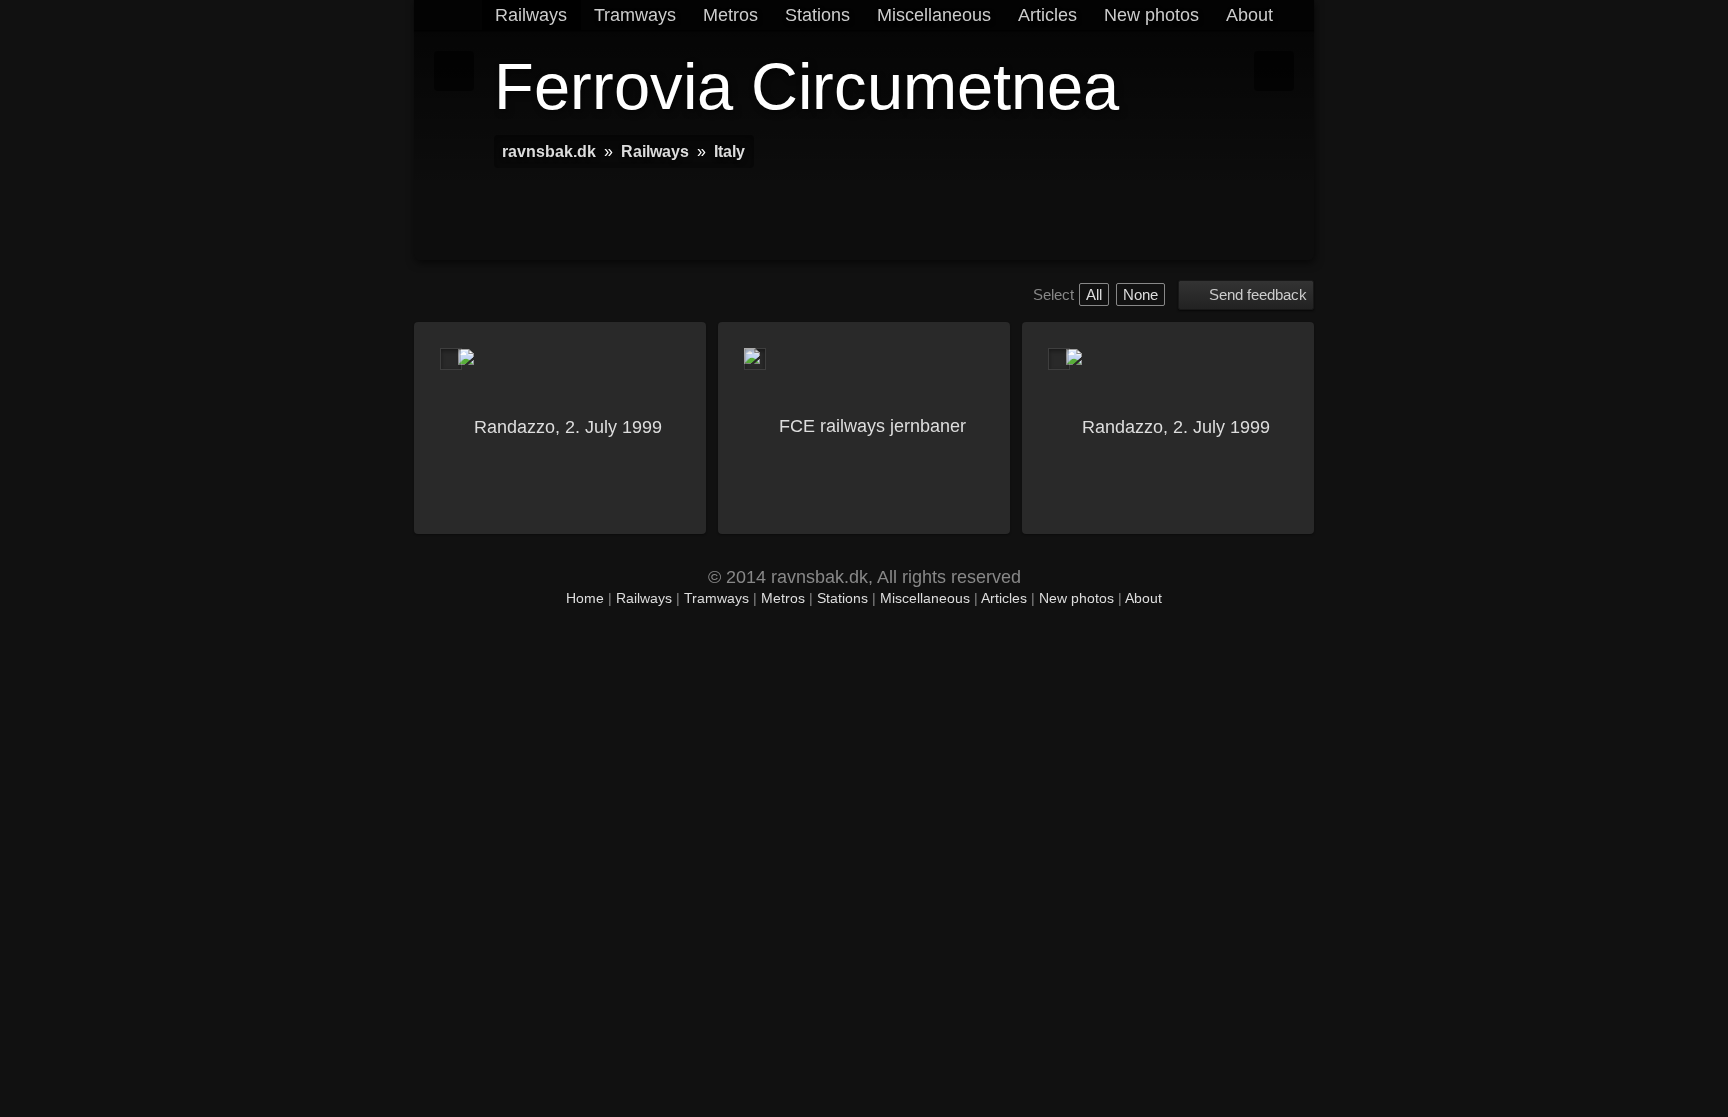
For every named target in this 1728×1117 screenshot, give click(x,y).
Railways (531, 15)
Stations (817, 15)
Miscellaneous (934, 15)
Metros (730, 15)
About (1249, 15)
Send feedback (1258, 294)
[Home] (462, 15)
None (1140, 294)
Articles (1047, 15)
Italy (729, 151)
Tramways (635, 15)
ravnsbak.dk (549, 151)
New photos (1151, 15)
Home (585, 598)
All (1094, 294)
